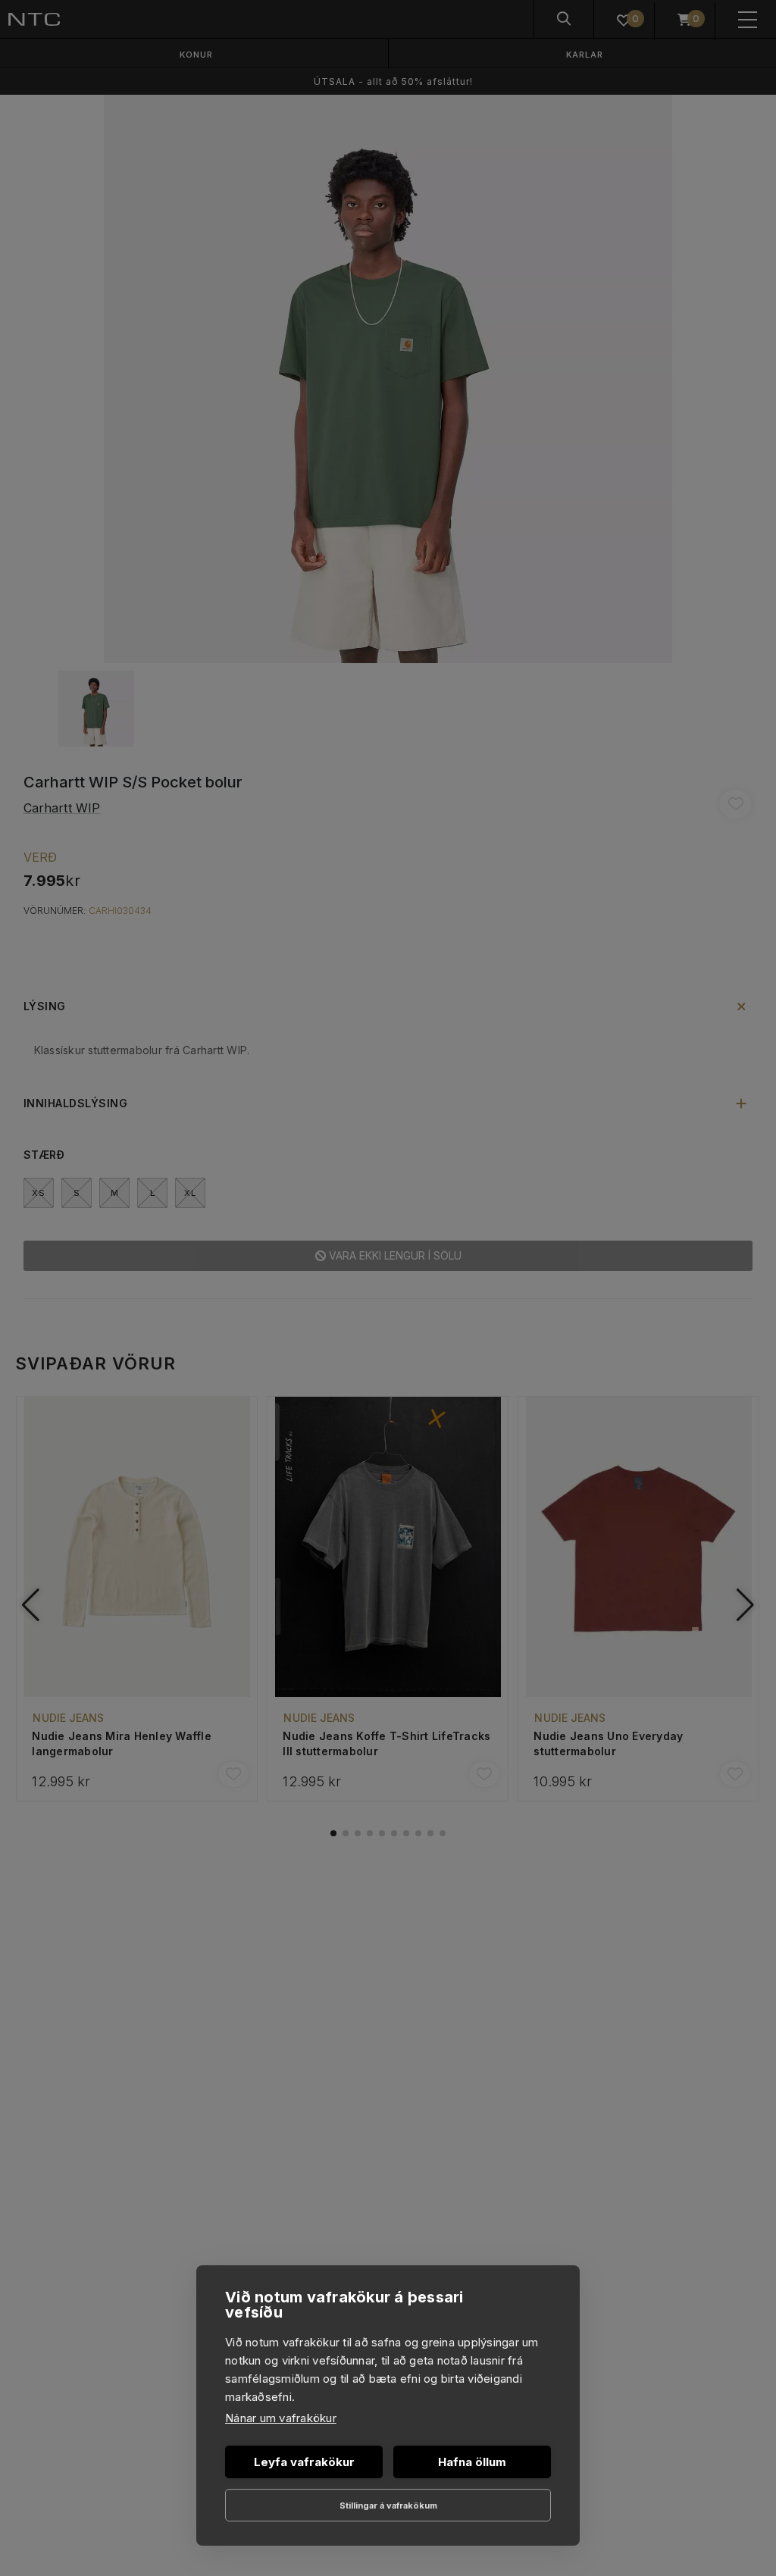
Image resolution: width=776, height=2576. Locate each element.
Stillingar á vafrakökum (388, 2506)
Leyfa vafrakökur (304, 2462)
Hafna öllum (472, 2462)
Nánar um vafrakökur (281, 2418)
